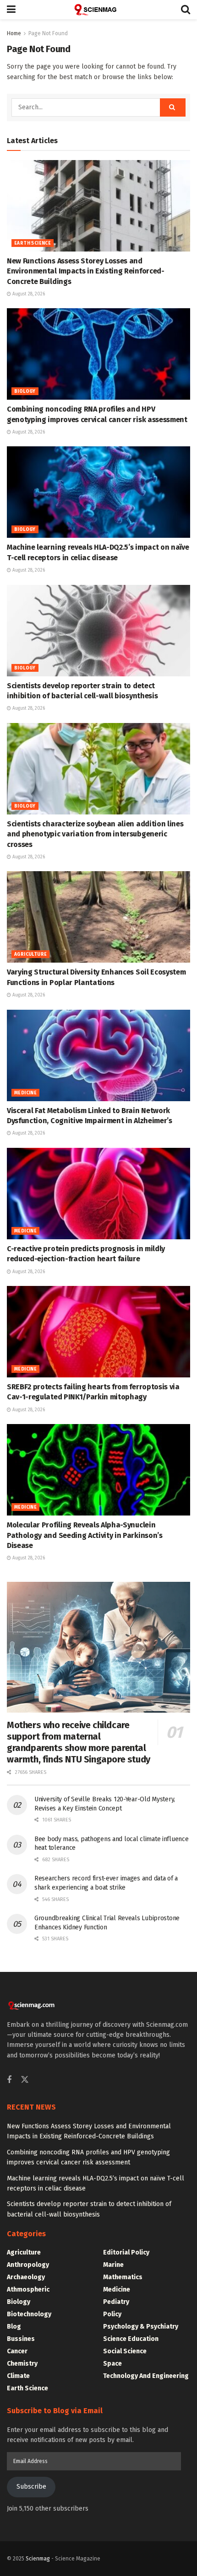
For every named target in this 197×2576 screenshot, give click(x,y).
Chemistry (22, 2364)
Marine (113, 2265)
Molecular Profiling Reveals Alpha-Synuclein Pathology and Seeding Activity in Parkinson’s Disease (85, 1535)
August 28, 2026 (28, 294)
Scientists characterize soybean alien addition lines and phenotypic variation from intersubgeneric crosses (95, 834)
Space (112, 2364)
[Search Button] (186, 10)
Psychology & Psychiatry (141, 2327)
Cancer (17, 2351)
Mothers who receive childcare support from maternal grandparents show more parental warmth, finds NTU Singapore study (79, 1742)
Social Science (125, 2351)
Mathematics (123, 2277)
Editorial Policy (126, 2252)
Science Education (131, 2339)
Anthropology (28, 2265)
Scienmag (38, 2559)
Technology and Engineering (146, 2376)
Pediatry (116, 2302)
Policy (112, 2314)
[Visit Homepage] (98, 10)
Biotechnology (29, 2314)
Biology (25, 391)
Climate (18, 2376)
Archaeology (26, 2277)
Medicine (25, 1093)
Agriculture (30, 954)
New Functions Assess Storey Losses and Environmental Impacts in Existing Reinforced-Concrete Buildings (86, 271)
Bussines (21, 2339)
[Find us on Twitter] (25, 2080)
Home (14, 33)
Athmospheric (28, 2289)
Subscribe (31, 2487)
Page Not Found (48, 33)
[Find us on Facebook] (9, 2080)
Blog (14, 2327)
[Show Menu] (11, 10)
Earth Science (33, 243)
